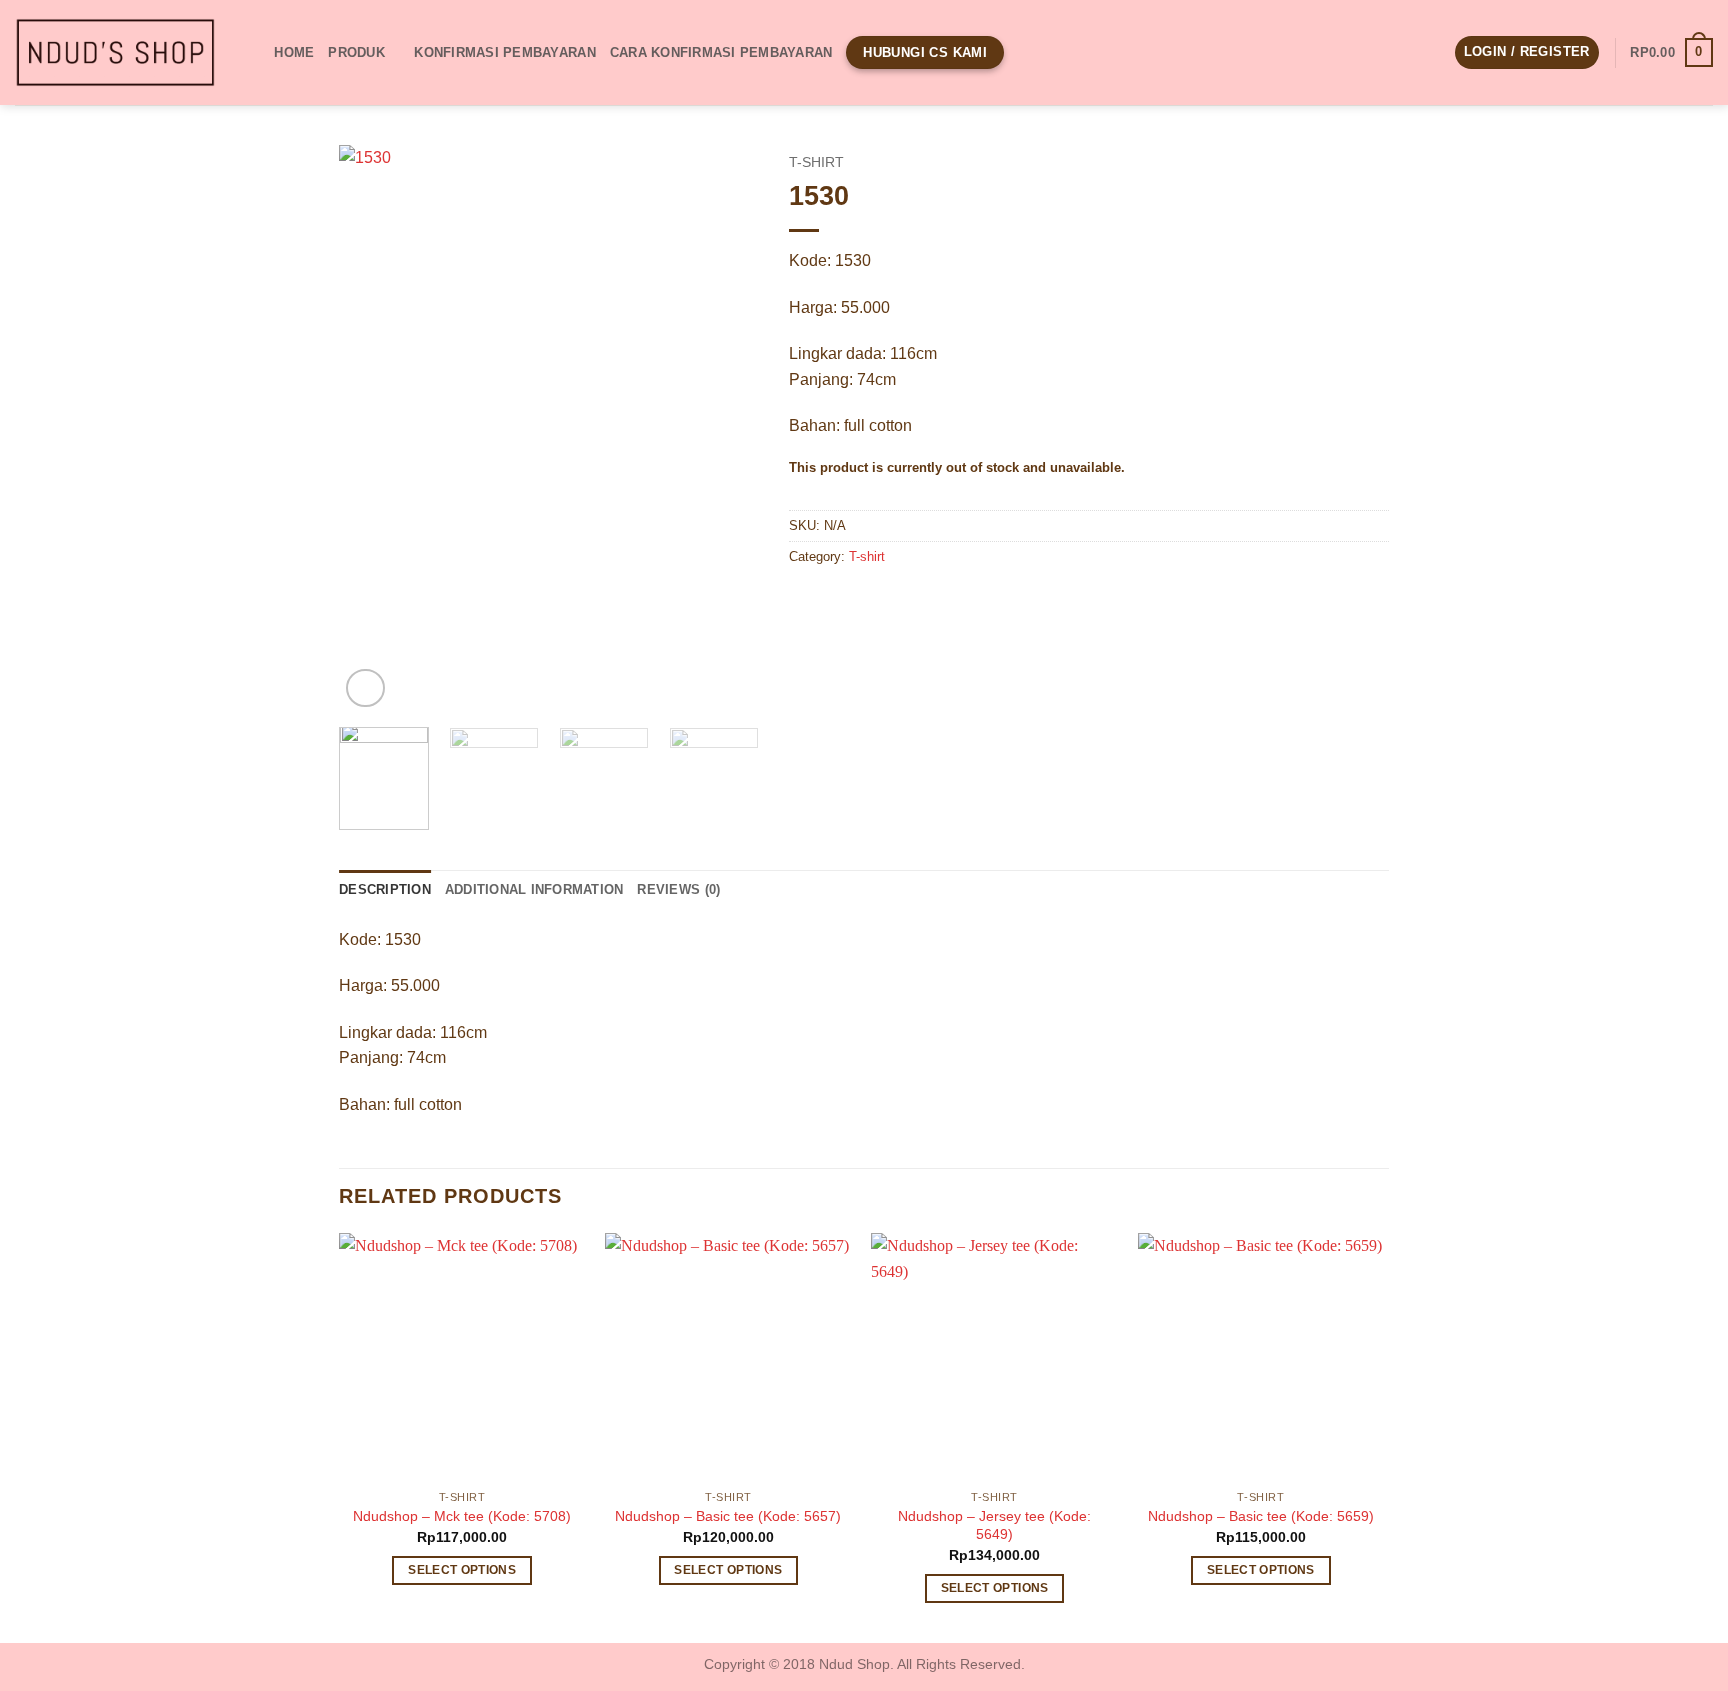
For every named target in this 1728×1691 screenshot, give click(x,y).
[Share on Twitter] (843, 602)
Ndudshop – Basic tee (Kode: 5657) (728, 1516)
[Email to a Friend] (879, 602)
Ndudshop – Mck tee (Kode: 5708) (462, 1516)
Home (294, 52)
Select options (462, 1570)
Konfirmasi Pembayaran (504, 52)
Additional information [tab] (534, 889)
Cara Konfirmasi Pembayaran (721, 52)
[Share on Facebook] (807, 602)
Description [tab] (385, 889)
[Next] (725, 428)
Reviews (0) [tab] (678, 889)
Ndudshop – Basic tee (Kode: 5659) (1261, 1516)
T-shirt (816, 162)
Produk (356, 52)
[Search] (252, 52)
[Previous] (373, 428)
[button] (1527, 52)
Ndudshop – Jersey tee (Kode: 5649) (994, 1525)
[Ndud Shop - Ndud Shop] (115, 53)
